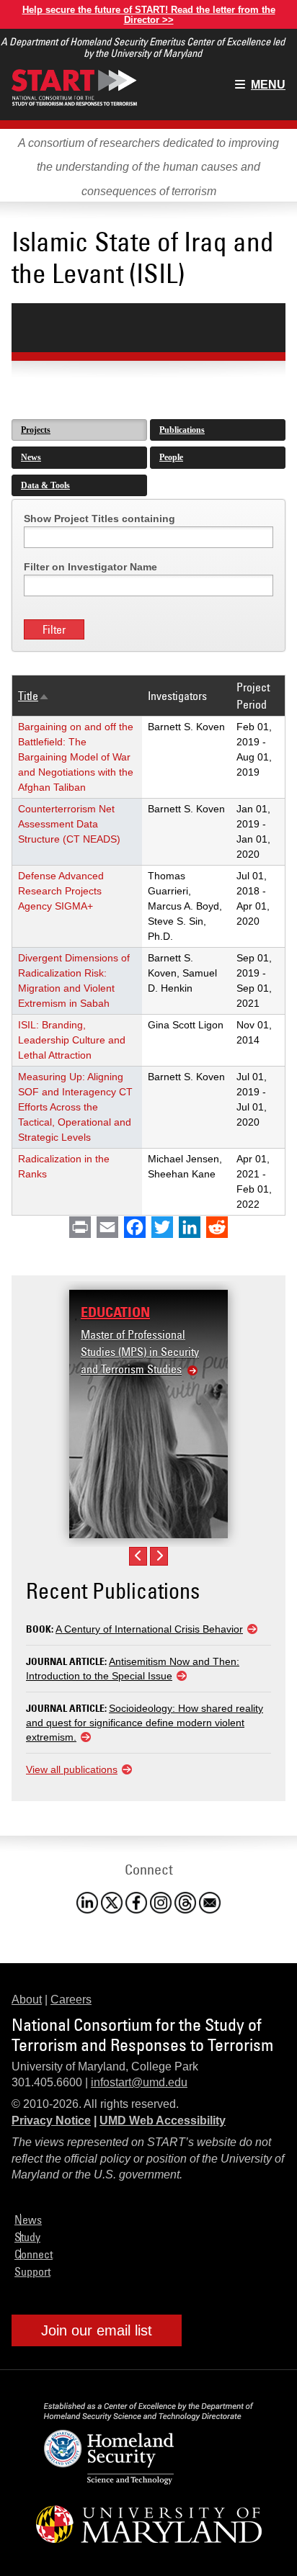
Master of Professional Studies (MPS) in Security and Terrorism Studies (140, 1352)
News (31, 457)
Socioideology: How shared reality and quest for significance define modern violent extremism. (145, 1723)
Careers (71, 2000)
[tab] (79, 430)
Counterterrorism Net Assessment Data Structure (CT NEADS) (69, 824)
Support (32, 2271)
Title (34, 696)
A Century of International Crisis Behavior (149, 1629)
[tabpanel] (148, 857)
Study (27, 2237)
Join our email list (97, 2330)
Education (115, 1312)
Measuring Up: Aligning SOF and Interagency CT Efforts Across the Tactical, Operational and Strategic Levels (75, 1107)
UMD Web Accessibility (163, 2121)
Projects (36, 430)
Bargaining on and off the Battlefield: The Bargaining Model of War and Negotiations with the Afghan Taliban (76, 757)
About (27, 2000)
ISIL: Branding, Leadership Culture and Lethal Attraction (72, 1040)
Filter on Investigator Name (90, 567)
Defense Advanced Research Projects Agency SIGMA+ (61, 891)
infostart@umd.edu (139, 2082)
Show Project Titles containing (99, 519)
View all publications (72, 1769)
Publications (182, 430)
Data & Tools (45, 485)
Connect (34, 2254)
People (171, 457)
